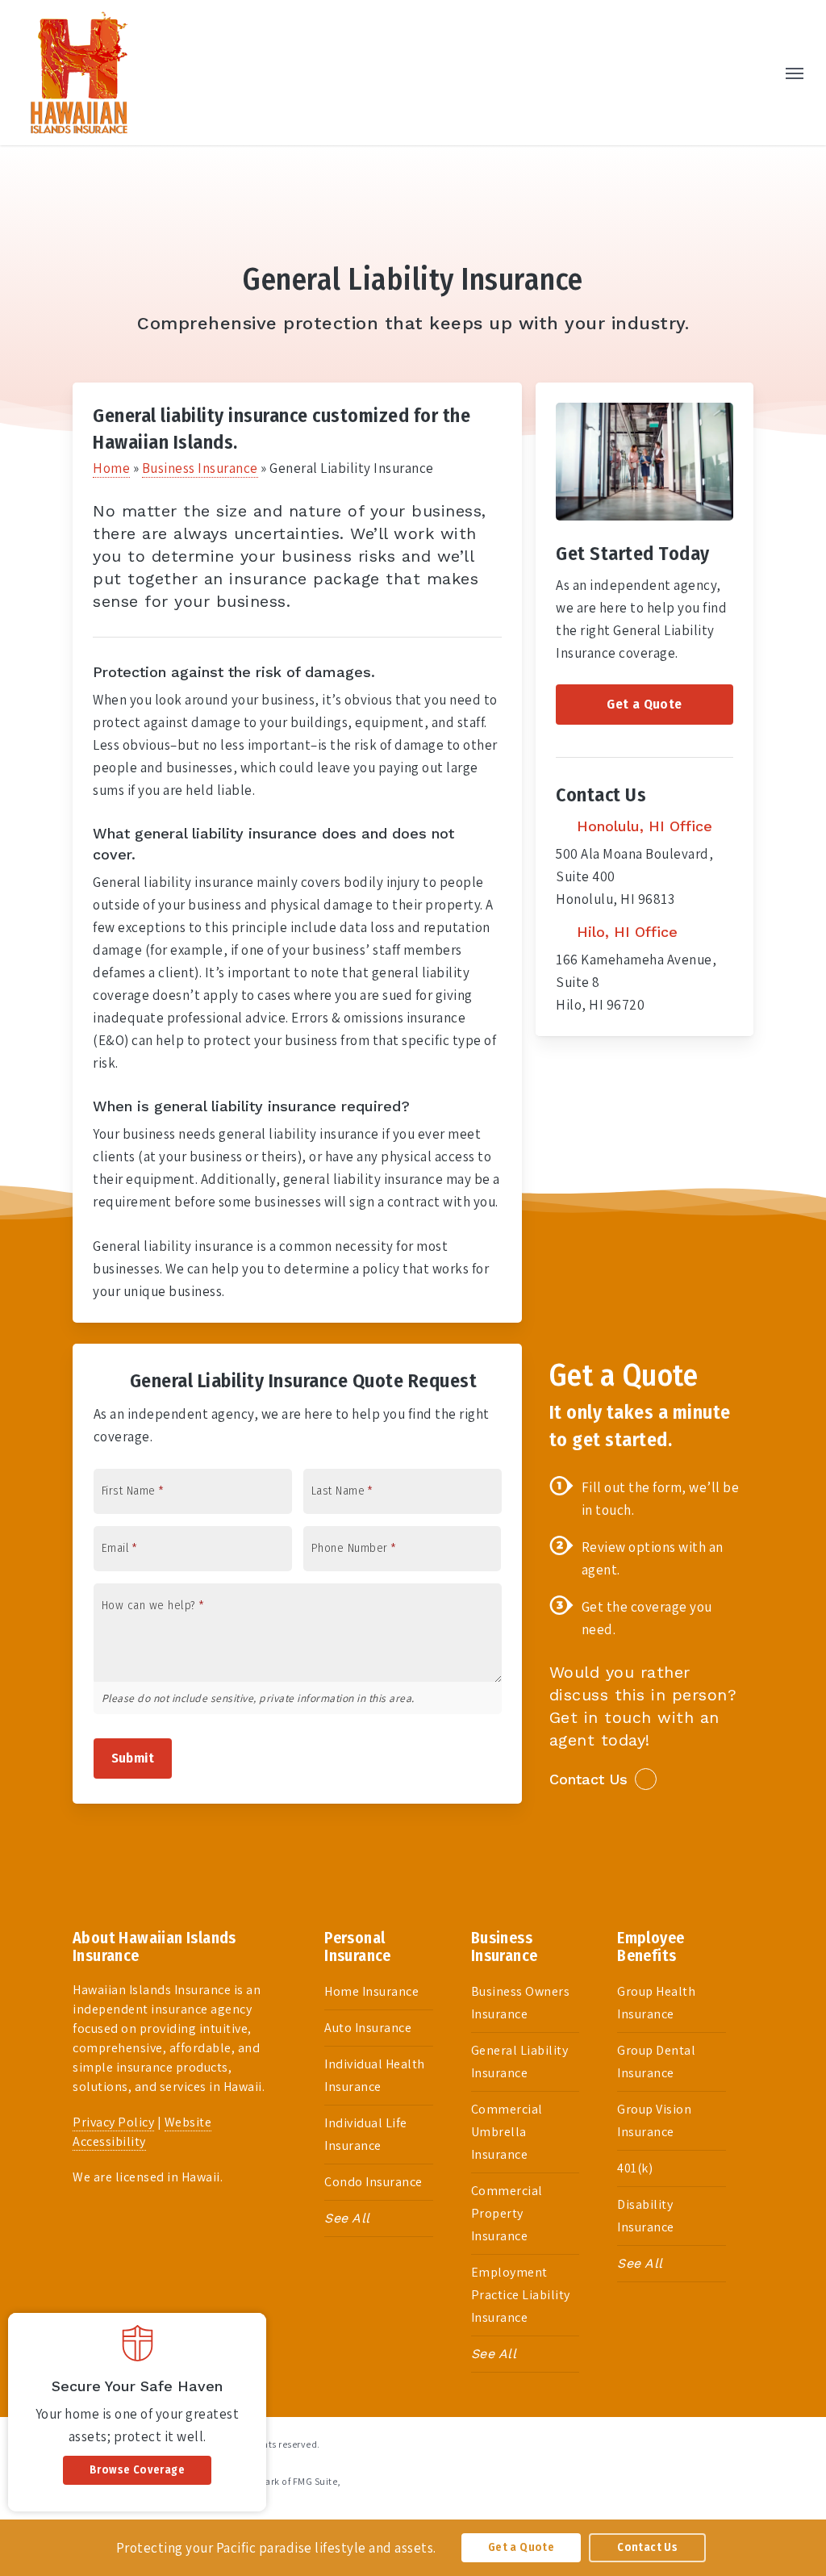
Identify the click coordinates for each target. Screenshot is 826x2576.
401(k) (635, 2168)
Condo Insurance (373, 2182)
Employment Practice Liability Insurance (521, 2295)
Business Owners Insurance (521, 2003)
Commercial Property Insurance (507, 2213)
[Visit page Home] (79, 73)
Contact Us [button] (588, 1779)
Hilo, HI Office (625, 932)
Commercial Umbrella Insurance (507, 2132)
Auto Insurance (368, 2028)
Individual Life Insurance (366, 2134)
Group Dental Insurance (656, 2062)
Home (111, 468)
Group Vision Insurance (654, 2120)
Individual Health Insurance (375, 2075)
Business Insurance (200, 468)
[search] (761, 73)
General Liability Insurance (520, 2062)
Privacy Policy (113, 2122)
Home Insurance (371, 1991)
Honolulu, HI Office (642, 826)
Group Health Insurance (656, 2003)
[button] (795, 73)
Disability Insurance (646, 2216)
